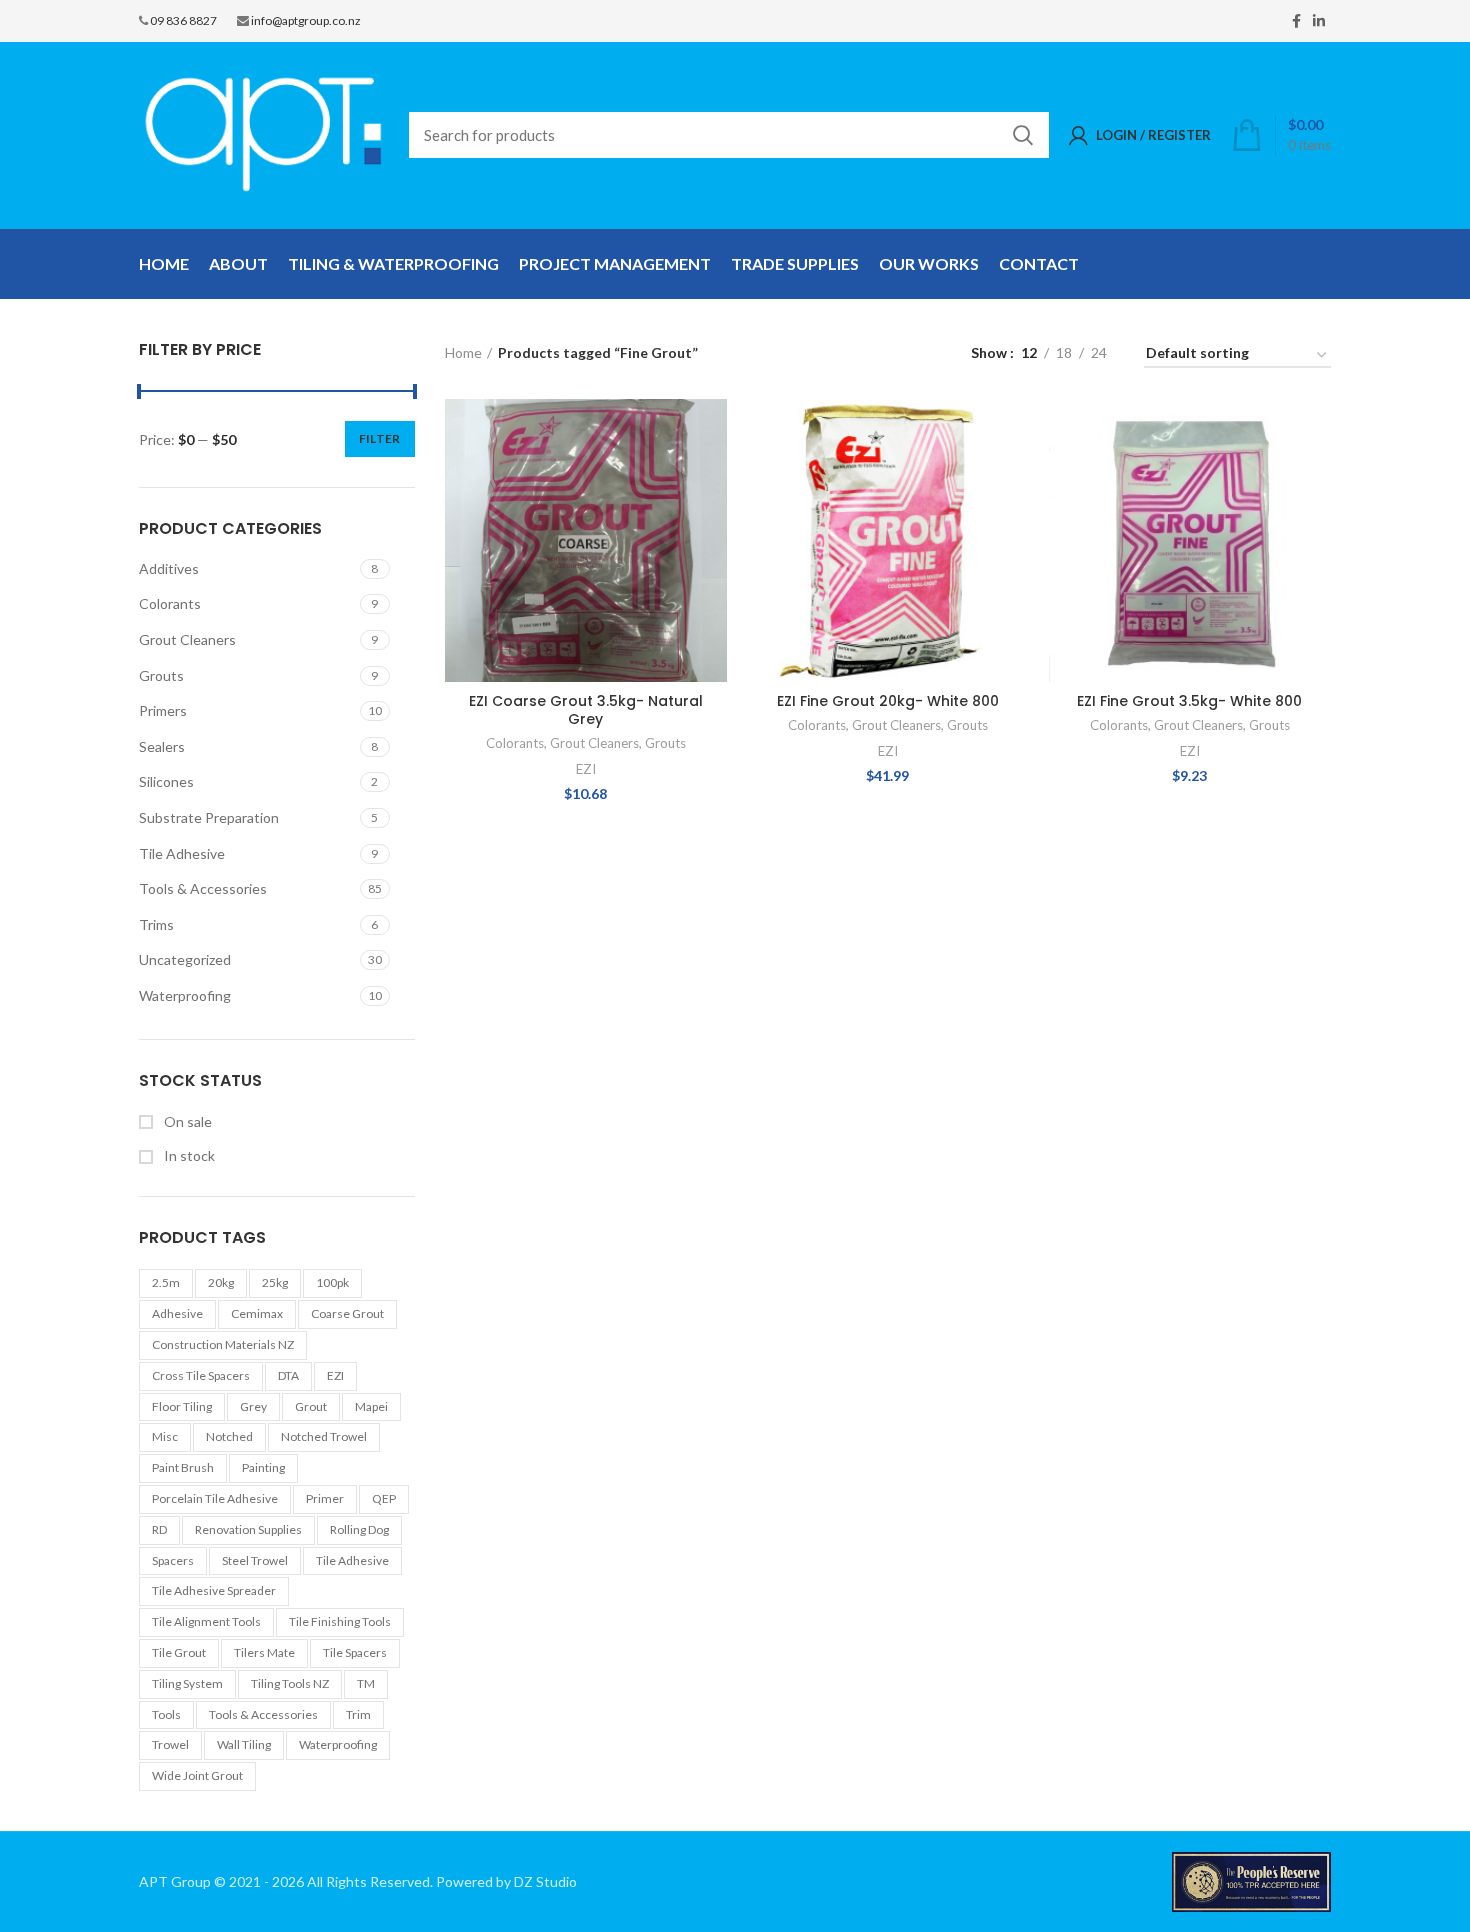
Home (463, 352)
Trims (156, 924)
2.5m (166, 1282)
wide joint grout (197, 1775)
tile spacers (355, 1652)
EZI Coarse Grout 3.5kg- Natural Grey (586, 710)
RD (159, 1529)
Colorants (170, 603)
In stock (188, 1155)
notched (229, 1436)
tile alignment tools (206, 1621)
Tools (166, 1714)
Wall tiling (244, 1744)
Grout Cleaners (187, 639)
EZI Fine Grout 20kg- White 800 (888, 701)
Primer (325, 1498)
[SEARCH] (1022, 135)
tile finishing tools (340, 1621)
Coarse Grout (347, 1313)
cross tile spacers (201, 1375)
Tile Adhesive (182, 853)
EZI (335, 1375)
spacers (173, 1560)
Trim (358, 1714)
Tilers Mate (264, 1652)
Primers (163, 710)
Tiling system (187, 1683)
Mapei (371, 1406)
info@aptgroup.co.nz (306, 20)
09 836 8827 (183, 20)
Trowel (170, 1744)
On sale (186, 1121)
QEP (384, 1498)
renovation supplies (248, 1529)
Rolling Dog (359, 1529)
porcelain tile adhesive (215, 1498)
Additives (169, 568)
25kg (275, 1282)
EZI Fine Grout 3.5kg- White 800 (1189, 701)
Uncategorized (185, 959)
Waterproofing (185, 995)
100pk (332, 1282)
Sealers (162, 746)
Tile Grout (179, 1652)
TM (366, 1683)
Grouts (161, 675)
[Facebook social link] (1296, 21)
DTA (288, 1375)
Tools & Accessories (203, 888)
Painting (263, 1467)
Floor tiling (182, 1406)
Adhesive (177, 1313)
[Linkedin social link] (1319, 21)
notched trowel (324, 1436)
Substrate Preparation (209, 817)
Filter (380, 438)
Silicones (166, 781)
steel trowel (255, 1560)
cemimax (257, 1313)
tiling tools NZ (290, 1683)
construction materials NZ (223, 1344)
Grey (253, 1406)
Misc (165, 1436)
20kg (221, 1282)
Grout (311, 1406)
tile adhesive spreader (214, 1590)
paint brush (183, 1467)
